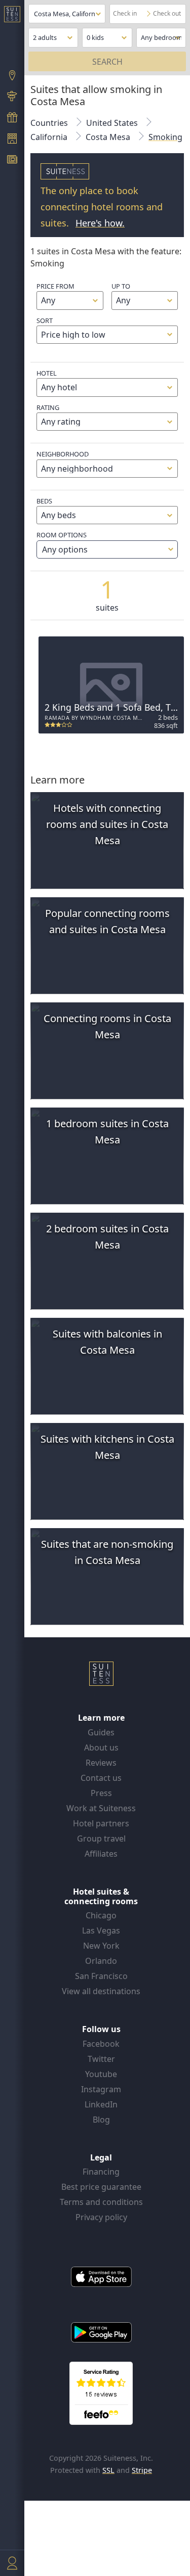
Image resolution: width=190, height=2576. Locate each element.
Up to (121, 286)
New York (101, 1946)
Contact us (101, 1778)
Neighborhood (63, 454)
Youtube (101, 2074)
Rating (48, 407)
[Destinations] (12, 76)
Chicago (101, 1915)
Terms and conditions (101, 2202)
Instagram (101, 2089)
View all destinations (101, 1991)
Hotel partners (101, 1823)
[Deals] (12, 118)
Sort (45, 320)
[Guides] (12, 98)
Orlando (101, 1961)
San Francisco (101, 1976)
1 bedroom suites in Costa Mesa (107, 1132)
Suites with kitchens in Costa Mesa (107, 1447)
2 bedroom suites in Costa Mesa (107, 1237)
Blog (101, 2120)
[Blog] (12, 161)
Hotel (47, 373)
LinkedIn (101, 2104)
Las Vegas (101, 1930)
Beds (44, 501)
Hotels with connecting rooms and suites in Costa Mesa (107, 824)
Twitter (101, 2059)
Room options (62, 542)
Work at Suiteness (101, 1808)
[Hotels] (12, 140)
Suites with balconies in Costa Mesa (107, 1342)
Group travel (101, 1838)
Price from (55, 286)
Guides (101, 1732)
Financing (101, 2172)
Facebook (101, 2044)
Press (101, 1793)
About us (101, 1747)
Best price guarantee (101, 2187)
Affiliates (101, 1854)
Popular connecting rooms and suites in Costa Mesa (107, 921)
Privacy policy (101, 2217)
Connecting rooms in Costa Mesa (107, 1026)
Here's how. (100, 223)
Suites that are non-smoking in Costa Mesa (107, 1552)
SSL (108, 2470)
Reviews (101, 1763)
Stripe (142, 2470)
